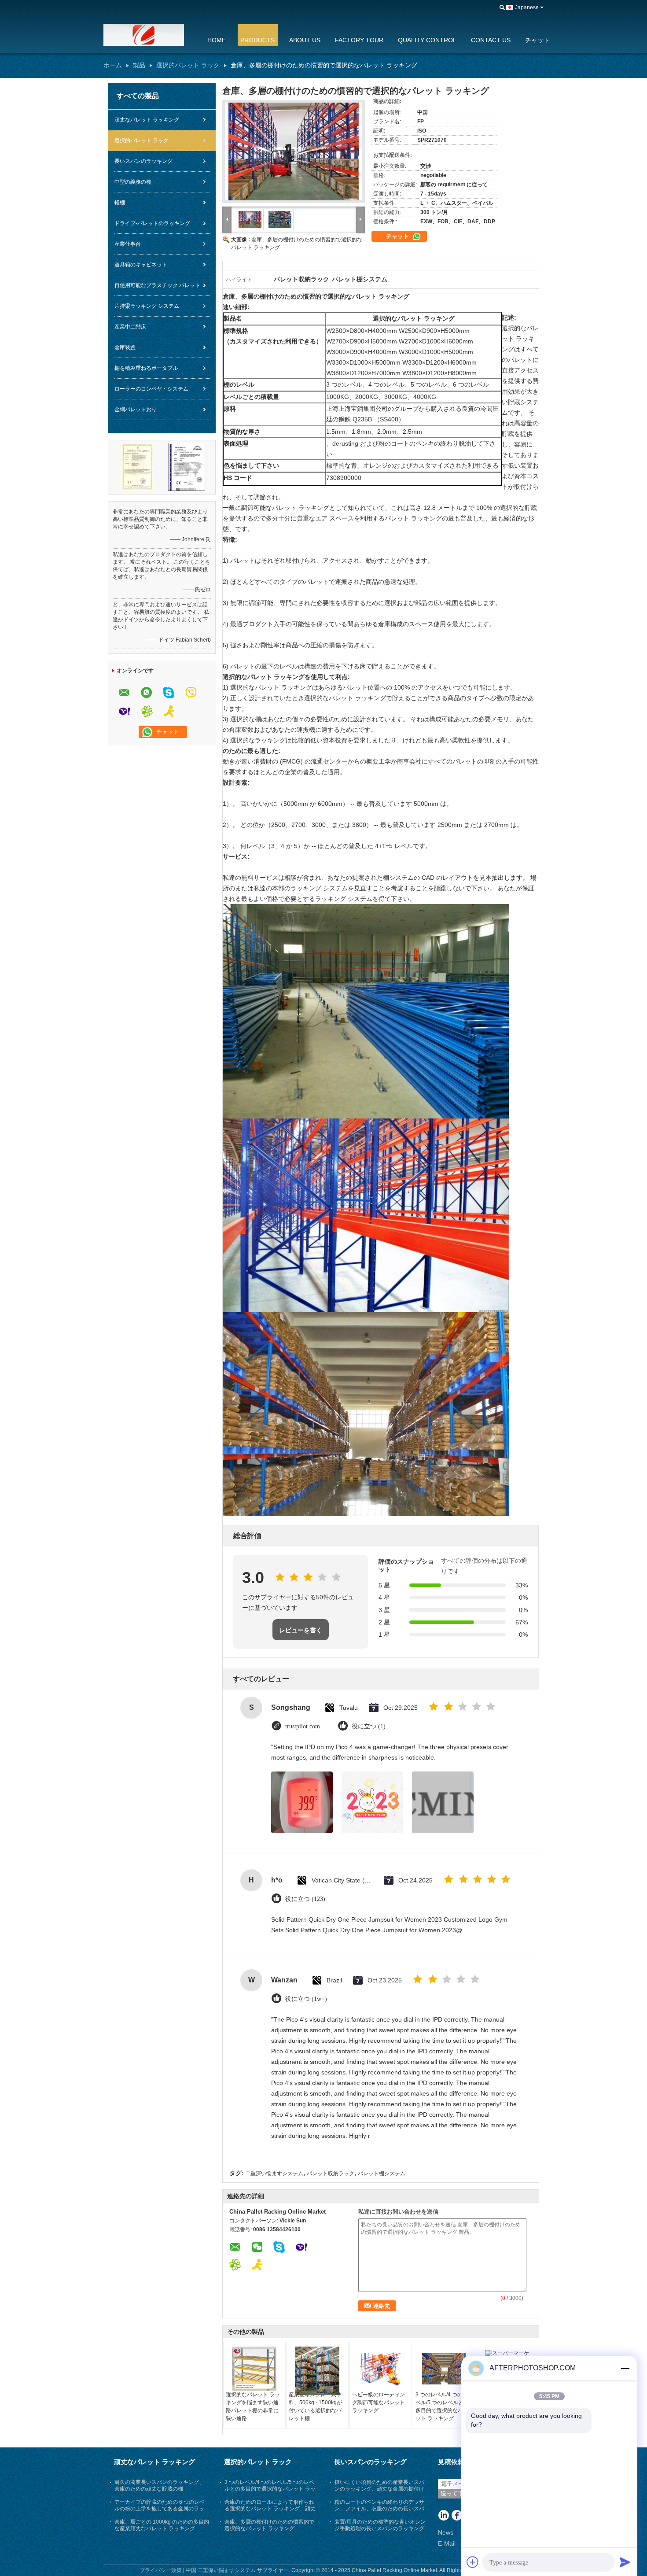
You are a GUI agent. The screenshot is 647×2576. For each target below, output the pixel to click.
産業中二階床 (130, 327)
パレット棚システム (382, 2174)
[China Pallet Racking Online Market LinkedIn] (443, 2516)
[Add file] (473, 2562)
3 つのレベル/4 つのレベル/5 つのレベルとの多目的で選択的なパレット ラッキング (442, 2406)
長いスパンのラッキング (143, 161)
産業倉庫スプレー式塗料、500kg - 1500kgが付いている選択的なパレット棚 (315, 2406)
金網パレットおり (136, 410)
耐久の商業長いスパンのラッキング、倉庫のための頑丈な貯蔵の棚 (159, 2486)
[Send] (625, 2562)
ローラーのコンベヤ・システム (151, 389)
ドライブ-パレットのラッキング (152, 223)
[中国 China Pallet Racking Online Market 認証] (137, 467)
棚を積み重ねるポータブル (146, 368)
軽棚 (120, 203)
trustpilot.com (303, 1726)
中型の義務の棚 (133, 182)
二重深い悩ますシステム (274, 2174)
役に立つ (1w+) (306, 1999)
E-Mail (447, 2543)
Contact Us (491, 40)
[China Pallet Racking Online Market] (150, 35)
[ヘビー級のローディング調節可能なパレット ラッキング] (381, 2369)
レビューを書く (301, 1630)
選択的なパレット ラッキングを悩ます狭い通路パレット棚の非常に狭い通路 (253, 2406)
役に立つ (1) (369, 1726)
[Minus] (625, 2368)
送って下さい (458, 2493)
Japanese (527, 7)
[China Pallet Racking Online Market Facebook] (457, 2516)
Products (257, 40)
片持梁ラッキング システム (147, 306)
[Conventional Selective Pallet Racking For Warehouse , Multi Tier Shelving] (294, 151)
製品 (139, 65)
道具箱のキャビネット (141, 265)
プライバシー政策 (161, 2570)
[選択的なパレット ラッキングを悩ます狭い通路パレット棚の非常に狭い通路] (254, 2369)
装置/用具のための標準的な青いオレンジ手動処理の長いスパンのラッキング (380, 2525)
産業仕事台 (128, 244)
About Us (305, 40)
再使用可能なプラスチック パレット (157, 285)
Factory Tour (359, 40)
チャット (537, 40)
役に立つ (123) (305, 1899)
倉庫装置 (125, 347)
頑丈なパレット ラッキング (147, 120)
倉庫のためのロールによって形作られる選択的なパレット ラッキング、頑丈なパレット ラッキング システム (270, 2509)
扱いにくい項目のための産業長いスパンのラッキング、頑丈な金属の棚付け (379, 2486)
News (446, 2532)
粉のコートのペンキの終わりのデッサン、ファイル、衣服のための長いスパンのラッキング (379, 2509)
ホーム (113, 65)
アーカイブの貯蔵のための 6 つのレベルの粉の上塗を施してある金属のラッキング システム (160, 2509)
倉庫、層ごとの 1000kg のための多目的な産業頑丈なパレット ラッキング (162, 2525)
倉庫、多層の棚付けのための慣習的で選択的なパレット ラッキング (269, 2525)
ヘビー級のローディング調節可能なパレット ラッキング (379, 2403)
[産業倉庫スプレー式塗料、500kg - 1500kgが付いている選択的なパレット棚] (317, 2371)
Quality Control (427, 40)
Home (217, 40)
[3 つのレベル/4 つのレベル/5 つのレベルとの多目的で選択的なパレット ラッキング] (444, 2369)
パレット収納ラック (331, 2174)
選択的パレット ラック (188, 65)
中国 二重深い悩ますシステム (221, 2570)
